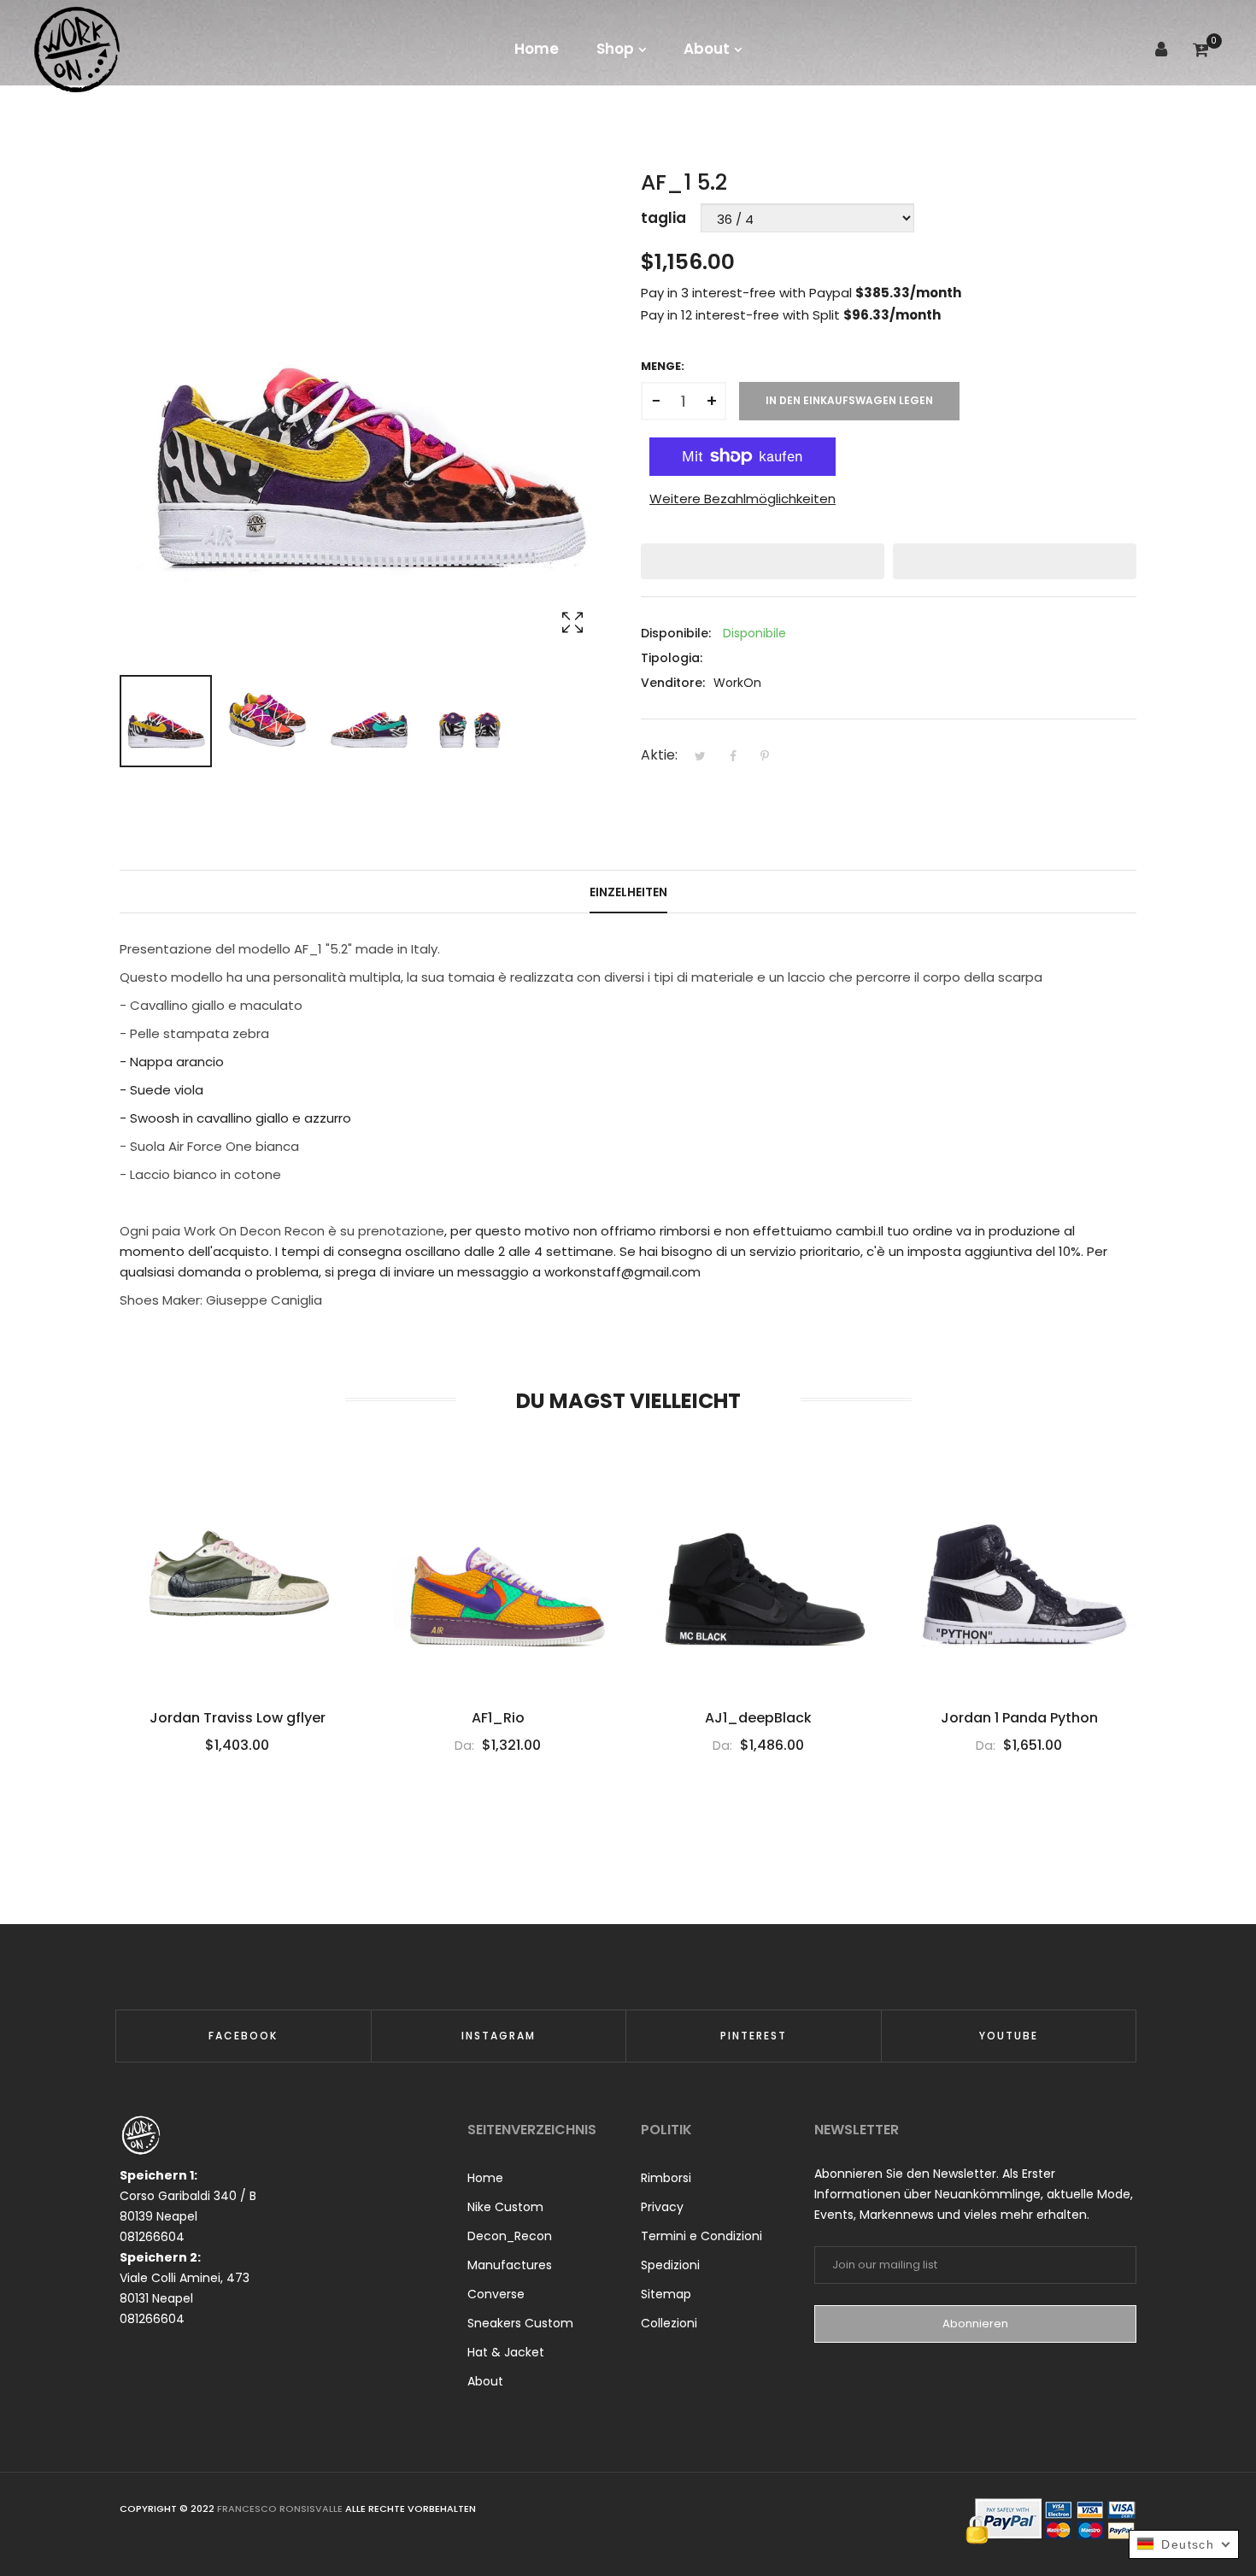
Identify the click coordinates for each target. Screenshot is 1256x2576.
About (485, 2381)
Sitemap (666, 2294)
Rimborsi (666, 2178)
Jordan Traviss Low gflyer (238, 1718)
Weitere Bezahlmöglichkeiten (742, 499)
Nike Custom (505, 2207)
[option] (166, 721)
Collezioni (669, 2323)
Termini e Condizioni (701, 2236)
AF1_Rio (498, 1718)
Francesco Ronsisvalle (281, 2509)
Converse (496, 2294)
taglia (663, 218)
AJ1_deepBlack (758, 1718)
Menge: (663, 366)
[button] (763, 561)
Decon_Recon (510, 2236)
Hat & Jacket (506, 2352)
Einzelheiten (628, 892)
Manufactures (510, 2265)
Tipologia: (672, 658)
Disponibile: (676, 633)
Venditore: (673, 683)
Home (485, 2178)
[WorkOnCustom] (77, 49)
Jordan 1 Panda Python (1019, 1718)
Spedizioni (670, 2265)
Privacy (662, 2207)
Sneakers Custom (520, 2323)
